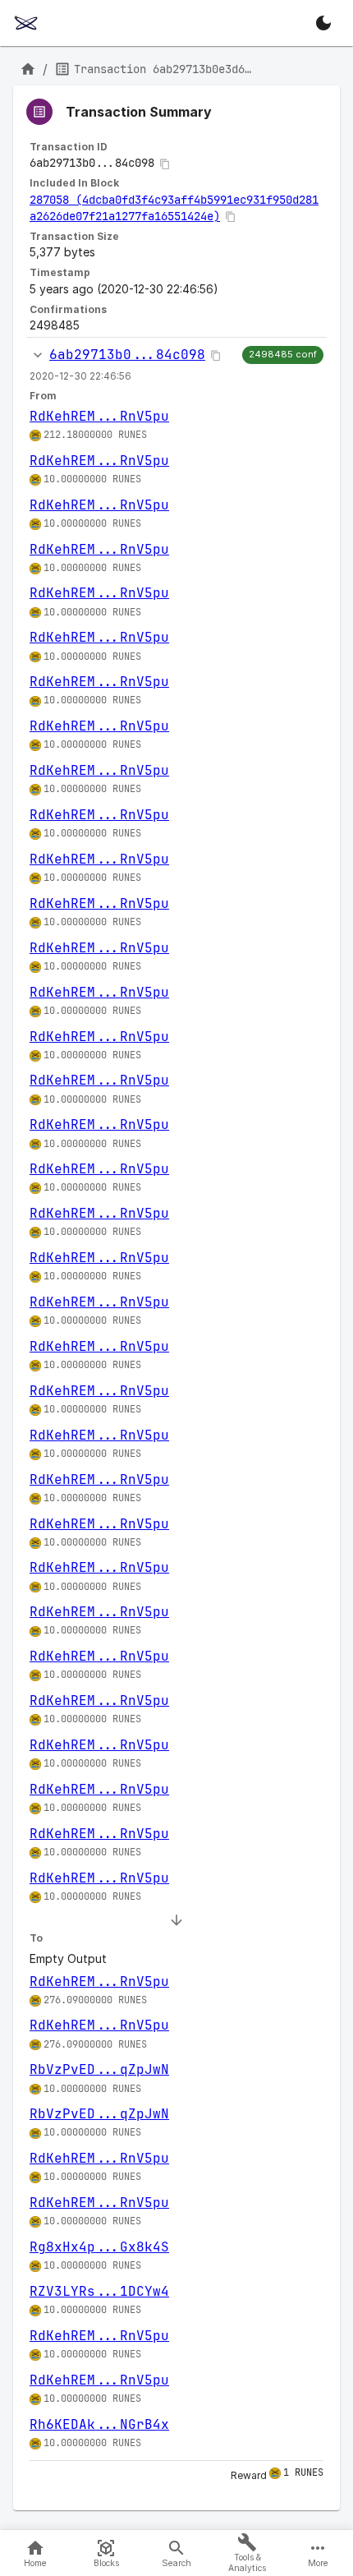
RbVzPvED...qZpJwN (99, 2069)
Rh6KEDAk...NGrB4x (99, 2424)
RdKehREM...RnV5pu (99, 416)
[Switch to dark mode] (323, 23)
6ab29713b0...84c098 (127, 355)
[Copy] (165, 164)
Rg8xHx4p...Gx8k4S (99, 2247)
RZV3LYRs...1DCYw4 (99, 2291)
